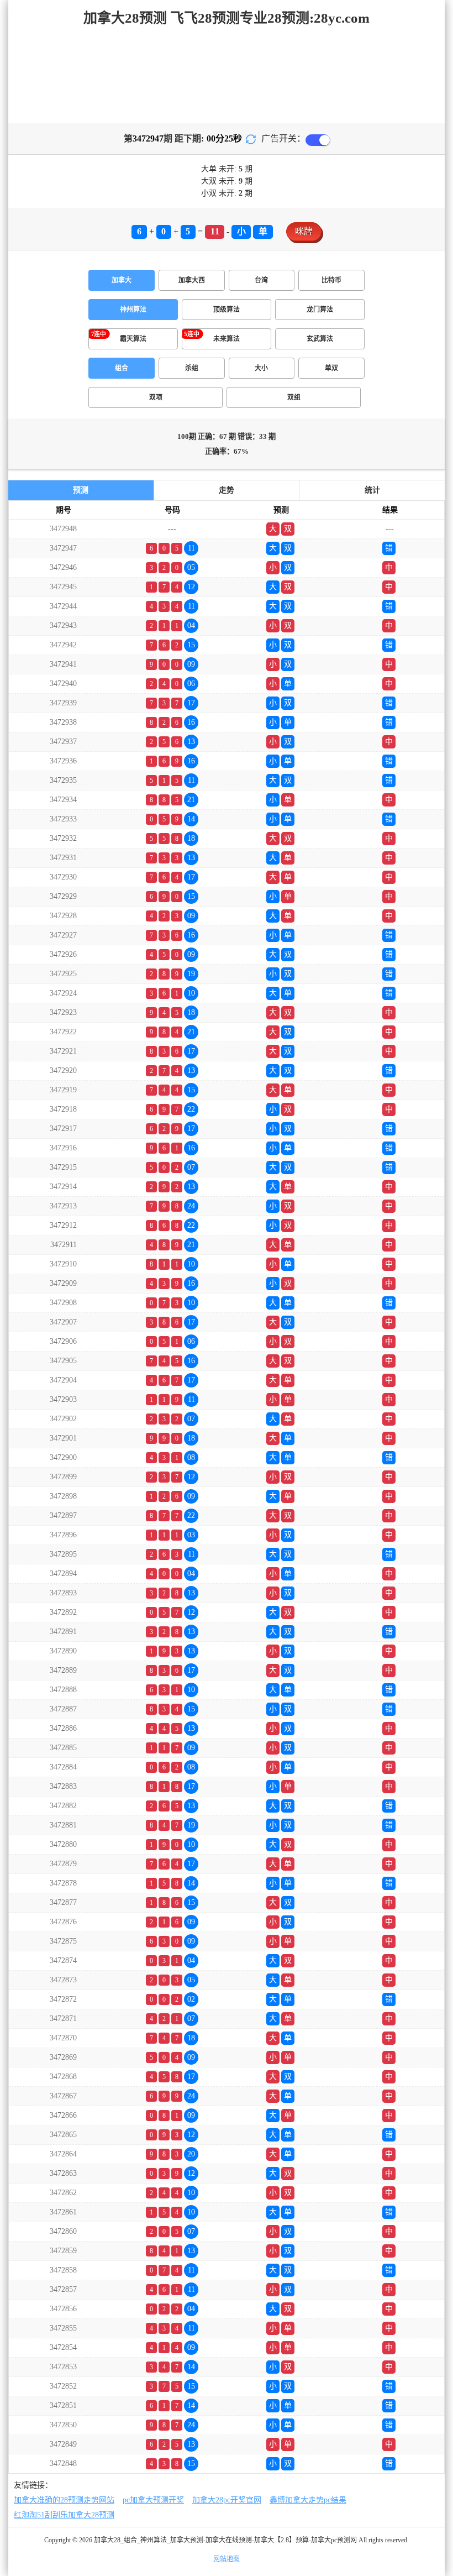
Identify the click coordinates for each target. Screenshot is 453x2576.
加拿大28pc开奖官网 (227, 2500)
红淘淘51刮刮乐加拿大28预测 (64, 2515)
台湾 (261, 280)
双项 (156, 397)
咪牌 (304, 231)
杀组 (192, 368)
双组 (294, 397)
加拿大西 (192, 280)
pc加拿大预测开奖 (153, 2500)
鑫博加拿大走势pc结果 (308, 2500)
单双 (331, 368)
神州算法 (133, 310)
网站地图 (227, 2559)
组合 (122, 368)
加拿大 (122, 280)
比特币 (331, 280)
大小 (261, 368)
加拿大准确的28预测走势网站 (64, 2500)
